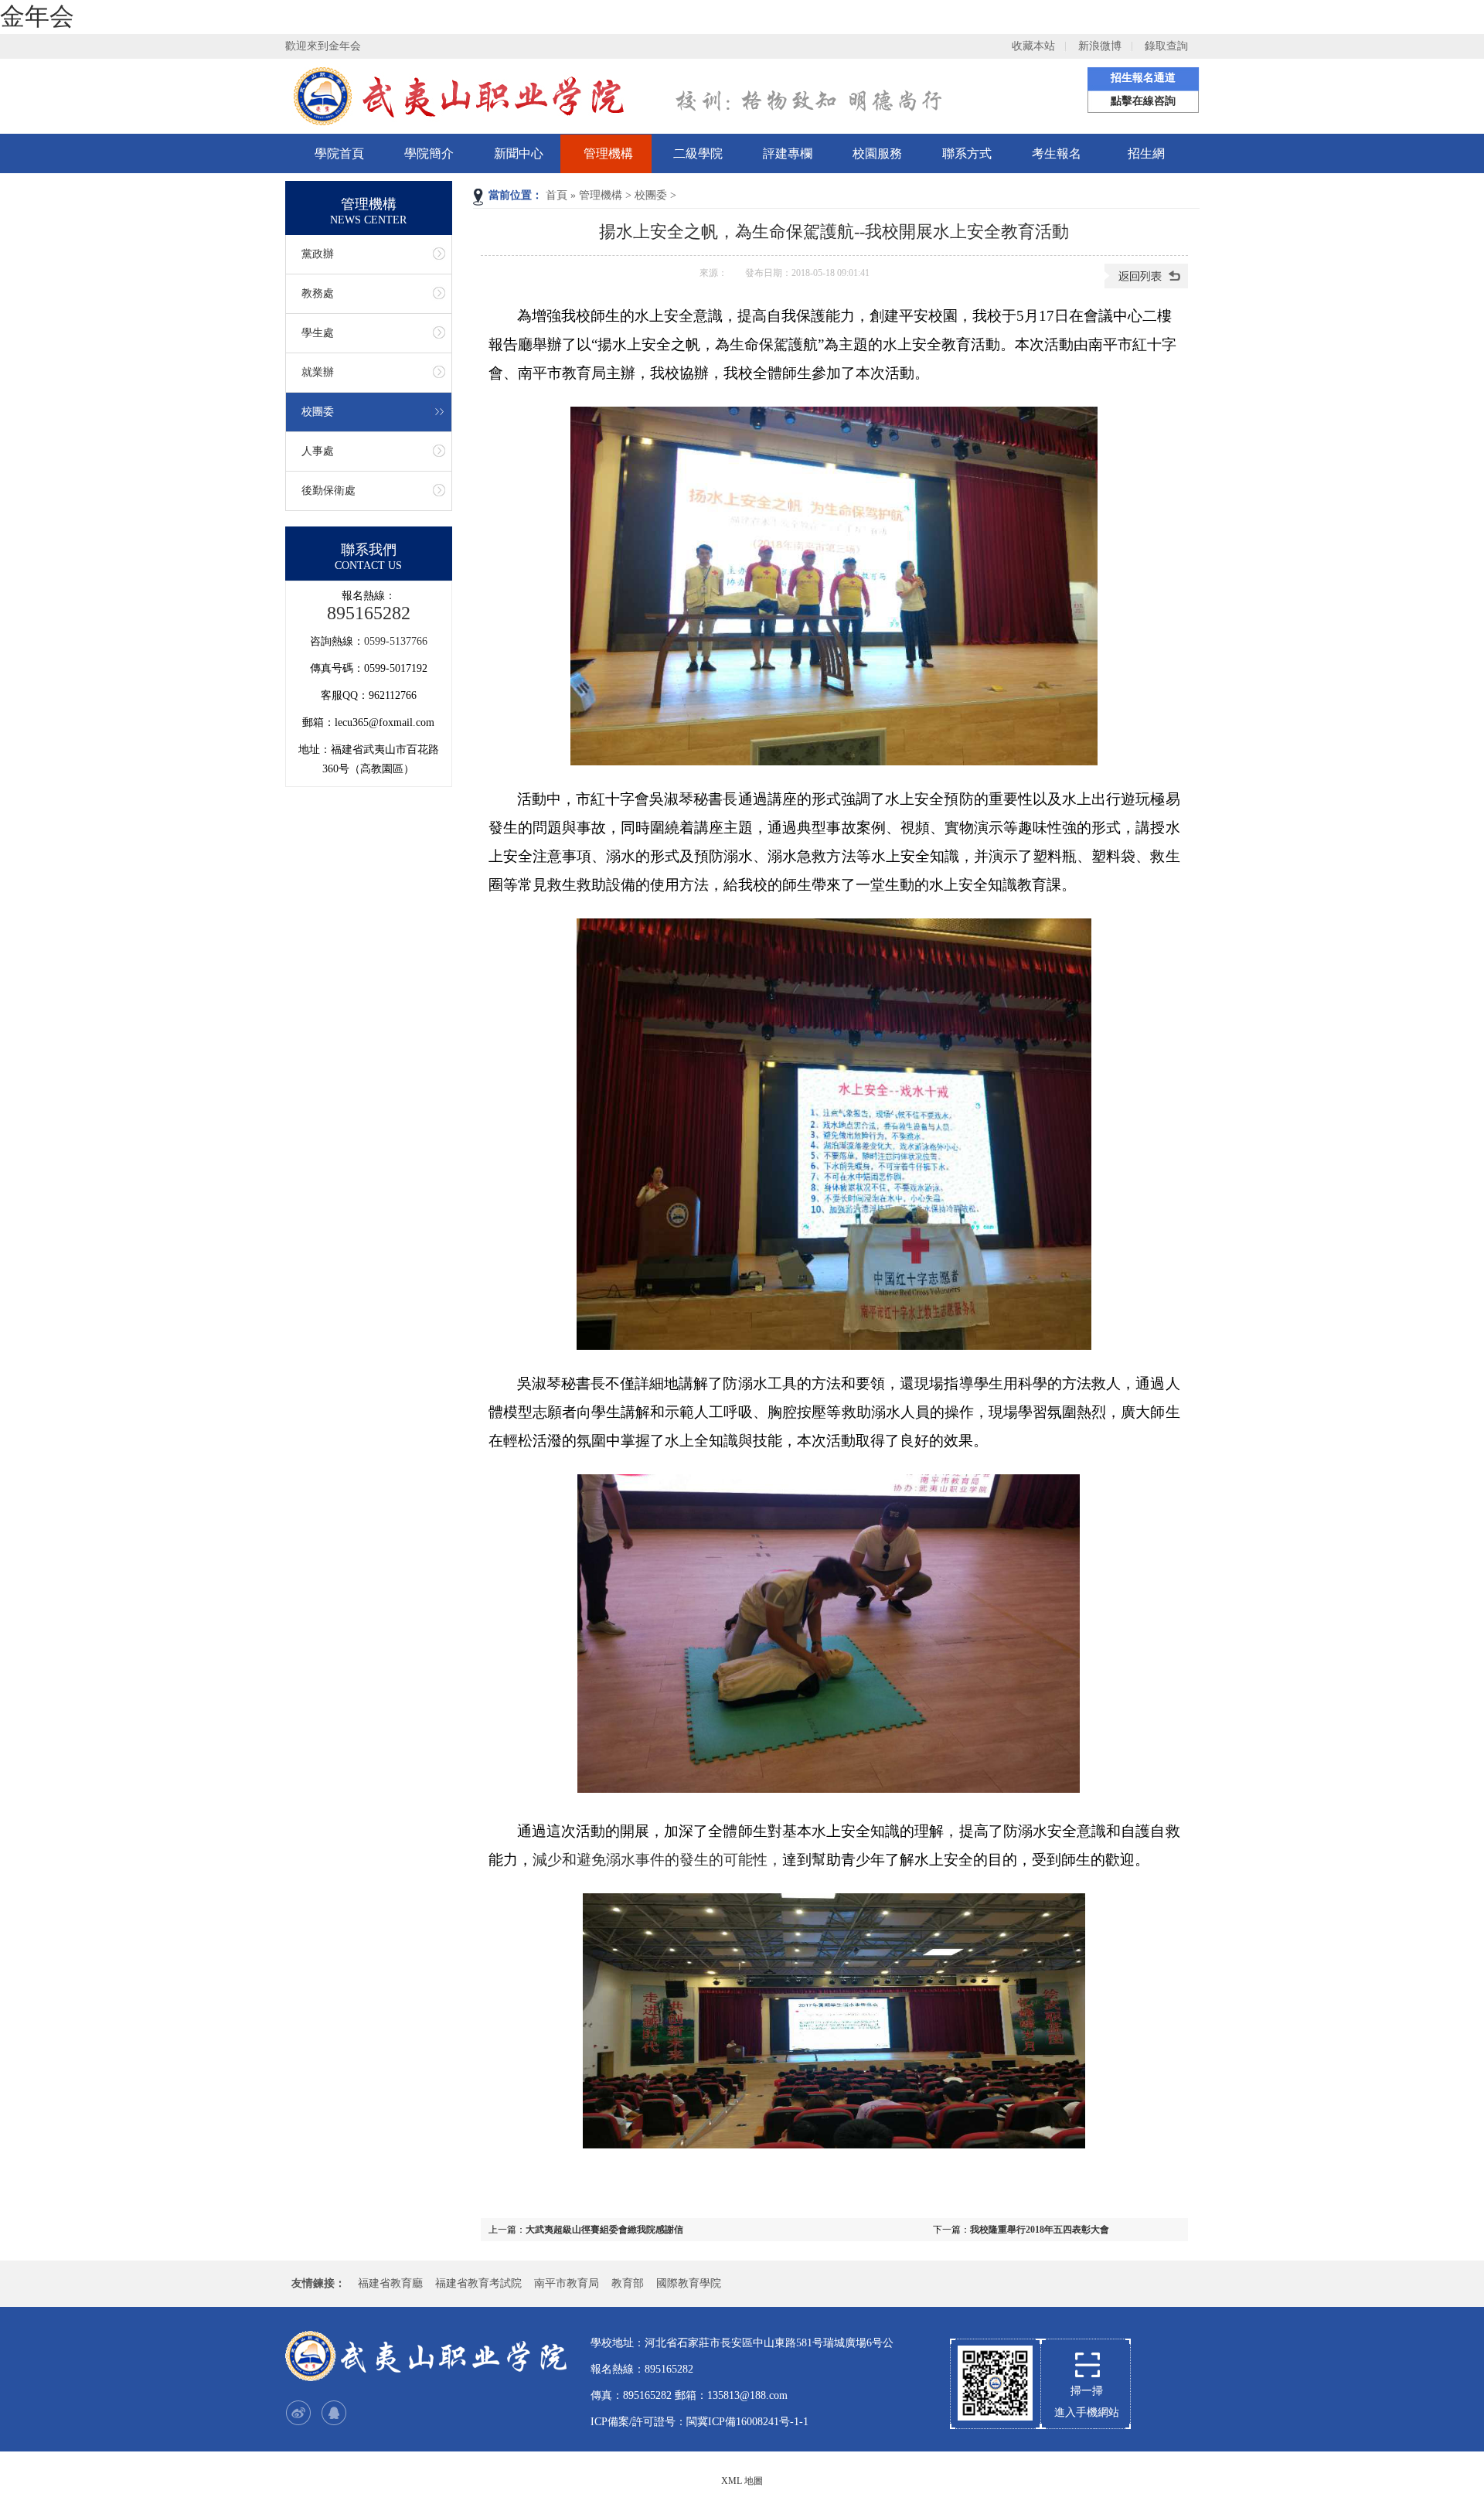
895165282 (369, 613)
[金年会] (429, 2356)
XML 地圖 (742, 2481)
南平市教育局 (567, 2283)
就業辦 (318, 372)
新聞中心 (519, 153)
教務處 (318, 293)
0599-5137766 (396, 641)
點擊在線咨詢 (1143, 101)
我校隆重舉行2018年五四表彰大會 (1040, 2230)
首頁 (556, 195)
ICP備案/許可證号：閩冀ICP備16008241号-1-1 (699, 2422)
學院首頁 (339, 153)
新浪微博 (1100, 46)
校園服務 (877, 153)
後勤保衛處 (328, 491)
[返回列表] (1146, 285)
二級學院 (698, 153)
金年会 (37, 16)
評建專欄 (788, 153)
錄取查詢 (1166, 46)
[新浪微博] (299, 2413)
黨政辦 (318, 254)
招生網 (1146, 153)
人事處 (318, 451)
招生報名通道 (1143, 78)
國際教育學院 (689, 2283)
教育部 (628, 2283)
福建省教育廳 (390, 2283)
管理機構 (608, 153)
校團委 (651, 195)
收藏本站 (1033, 46)
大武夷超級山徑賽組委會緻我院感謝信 (604, 2230)
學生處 (318, 333)
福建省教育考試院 (478, 2283)
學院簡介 (429, 153)
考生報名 (1057, 153)
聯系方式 (967, 153)
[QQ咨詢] (334, 2413)
